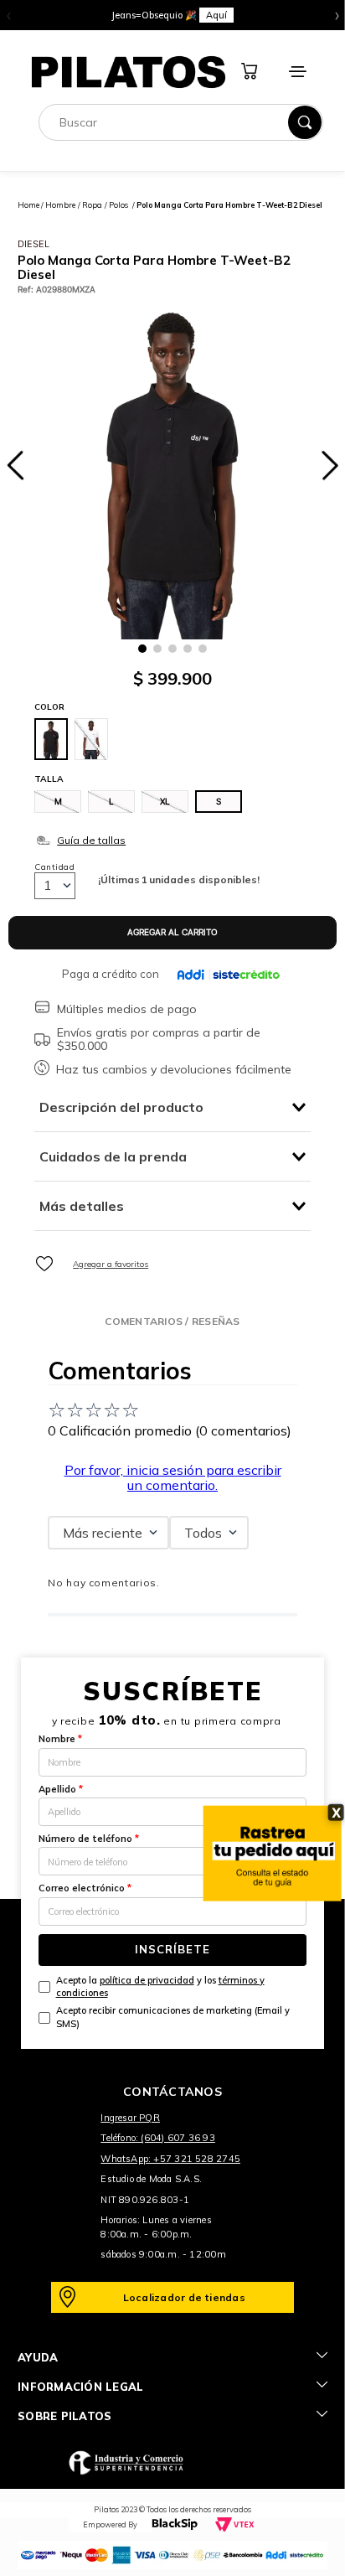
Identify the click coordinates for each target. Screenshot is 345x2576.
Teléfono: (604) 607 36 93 (158, 2138)
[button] (58, 802)
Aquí (216, 15)
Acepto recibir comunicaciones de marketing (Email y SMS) (173, 2017)
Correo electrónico (85, 1888)
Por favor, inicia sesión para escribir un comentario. (173, 1477)
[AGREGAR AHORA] (172, 933)
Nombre (60, 1739)
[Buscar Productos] (305, 122)
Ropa (92, 205)
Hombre (60, 205)
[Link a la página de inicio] (28, 205)
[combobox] (181, 122)
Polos (118, 205)
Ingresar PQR (130, 2118)
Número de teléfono (89, 1839)
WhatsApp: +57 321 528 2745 (170, 2159)
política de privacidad (147, 1980)
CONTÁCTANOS (172, 2092)
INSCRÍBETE (172, 1949)
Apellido (61, 1789)
